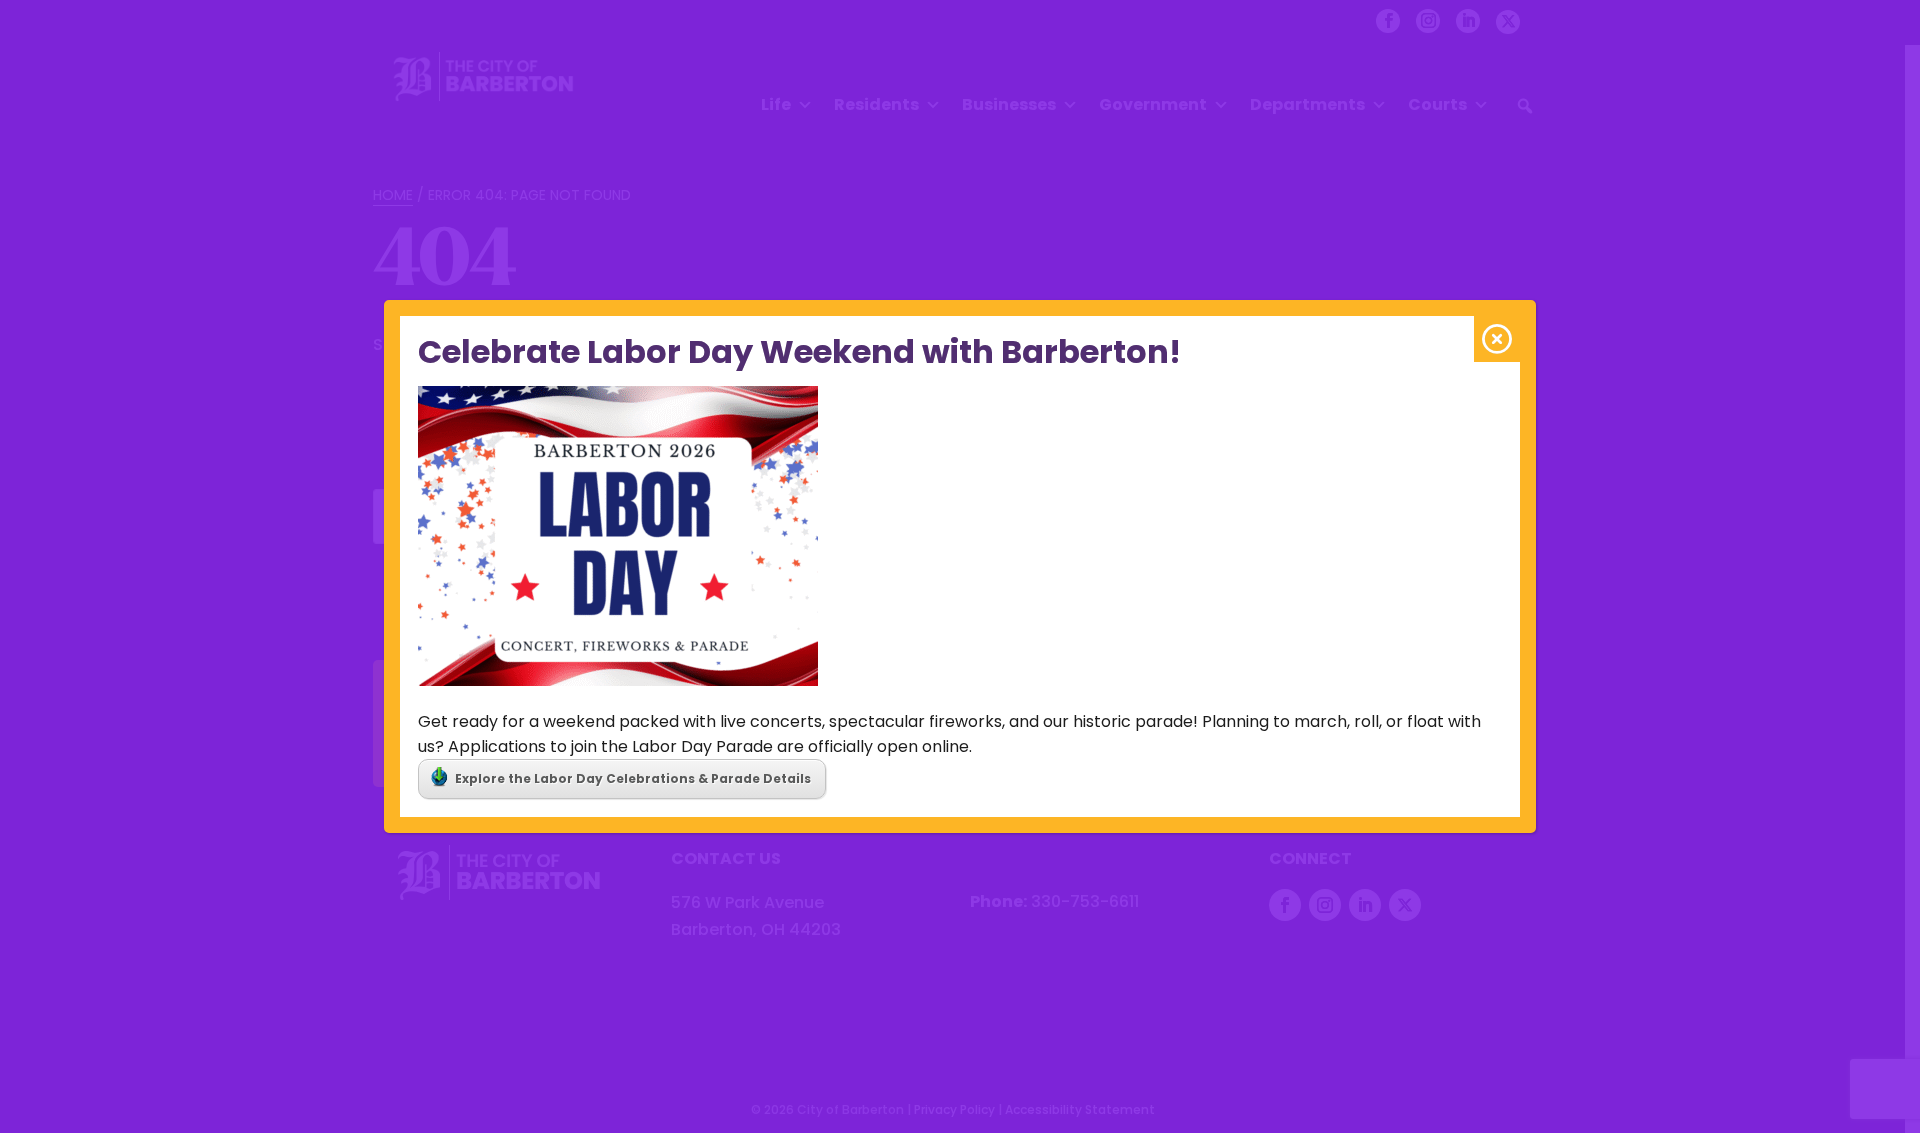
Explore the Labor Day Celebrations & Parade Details (633, 778)
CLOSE (1497, 339)
